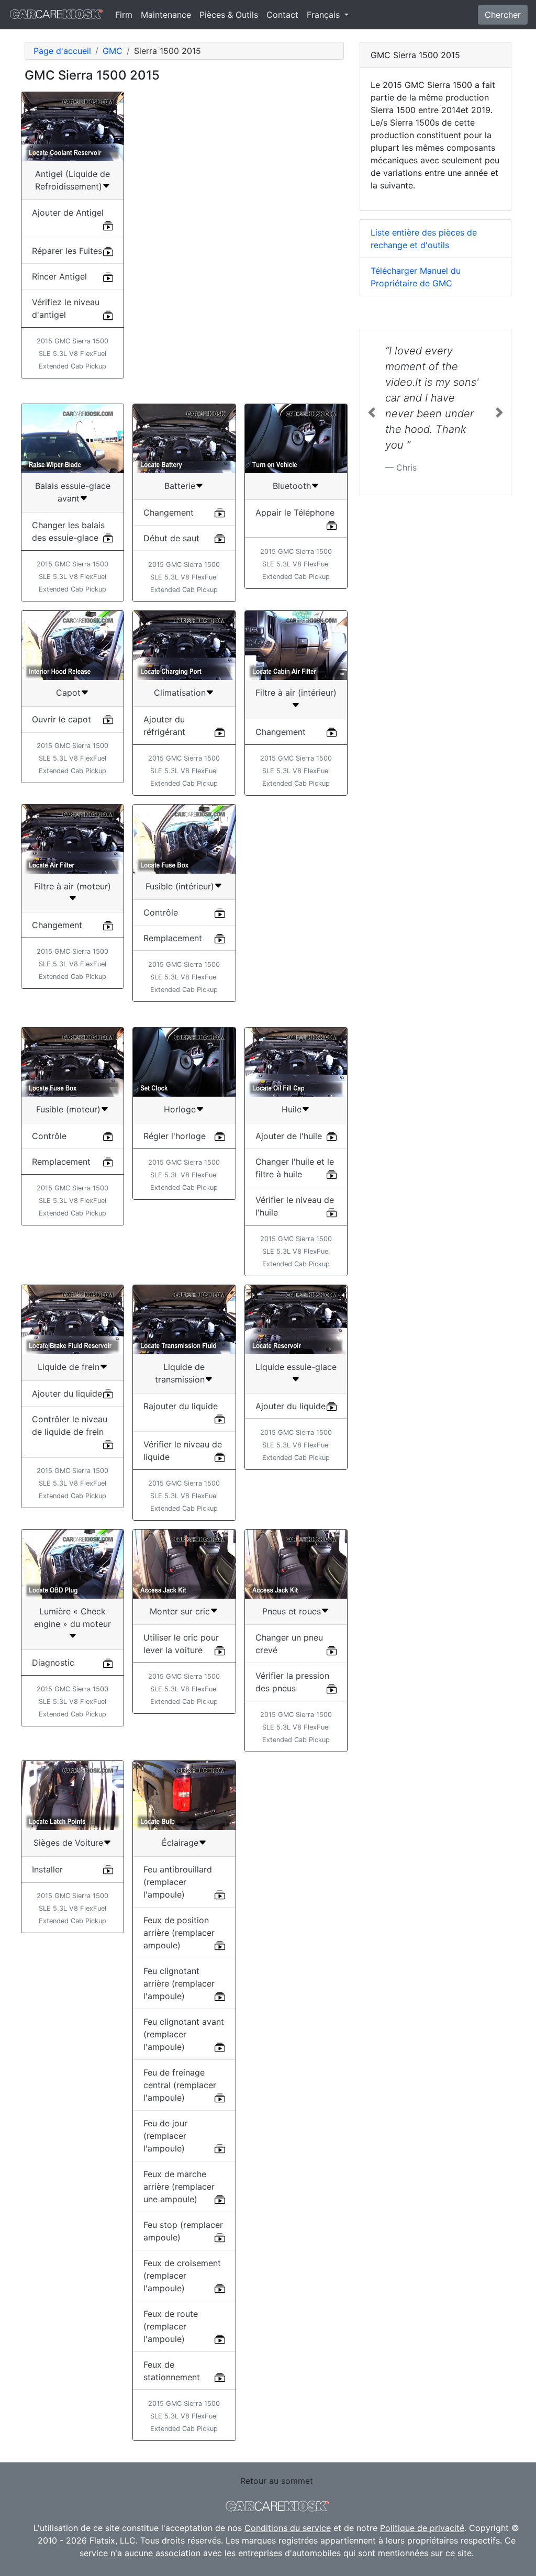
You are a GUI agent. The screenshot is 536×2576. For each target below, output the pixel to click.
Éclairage (180, 1843)
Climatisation (180, 693)
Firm (124, 15)
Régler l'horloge (175, 1136)
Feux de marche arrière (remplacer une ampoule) (179, 2187)
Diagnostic (53, 1663)
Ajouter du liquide (67, 1393)
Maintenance (166, 15)
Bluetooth (292, 486)
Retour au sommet (277, 2481)
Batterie (180, 486)
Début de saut (171, 538)
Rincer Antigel (59, 276)
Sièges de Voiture (68, 1843)
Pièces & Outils (229, 15)
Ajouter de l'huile (289, 1136)
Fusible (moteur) (68, 1109)
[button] (371, 412)
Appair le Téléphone (295, 512)
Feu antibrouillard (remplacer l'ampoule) (178, 1882)
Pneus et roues (292, 1611)
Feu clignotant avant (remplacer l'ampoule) (184, 2034)
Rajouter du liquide (181, 1406)
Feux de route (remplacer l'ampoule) (171, 2326)
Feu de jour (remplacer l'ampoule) (165, 2136)
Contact (282, 15)
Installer (47, 1869)
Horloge (180, 1109)
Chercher (503, 15)
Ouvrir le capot (62, 719)
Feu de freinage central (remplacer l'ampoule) (180, 2085)
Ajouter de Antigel (68, 213)
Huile (292, 1109)
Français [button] (325, 15)
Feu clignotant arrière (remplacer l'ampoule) (179, 1983)
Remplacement (173, 938)
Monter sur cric (180, 1611)
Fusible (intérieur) (180, 886)
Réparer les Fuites (67, 251)
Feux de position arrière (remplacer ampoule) (179, 1933)
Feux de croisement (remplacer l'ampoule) (182, 2276)
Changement (169, 512)
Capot (68, 693)
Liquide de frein (69, 1367)
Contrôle (161, 912)
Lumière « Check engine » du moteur (72, 1618)
